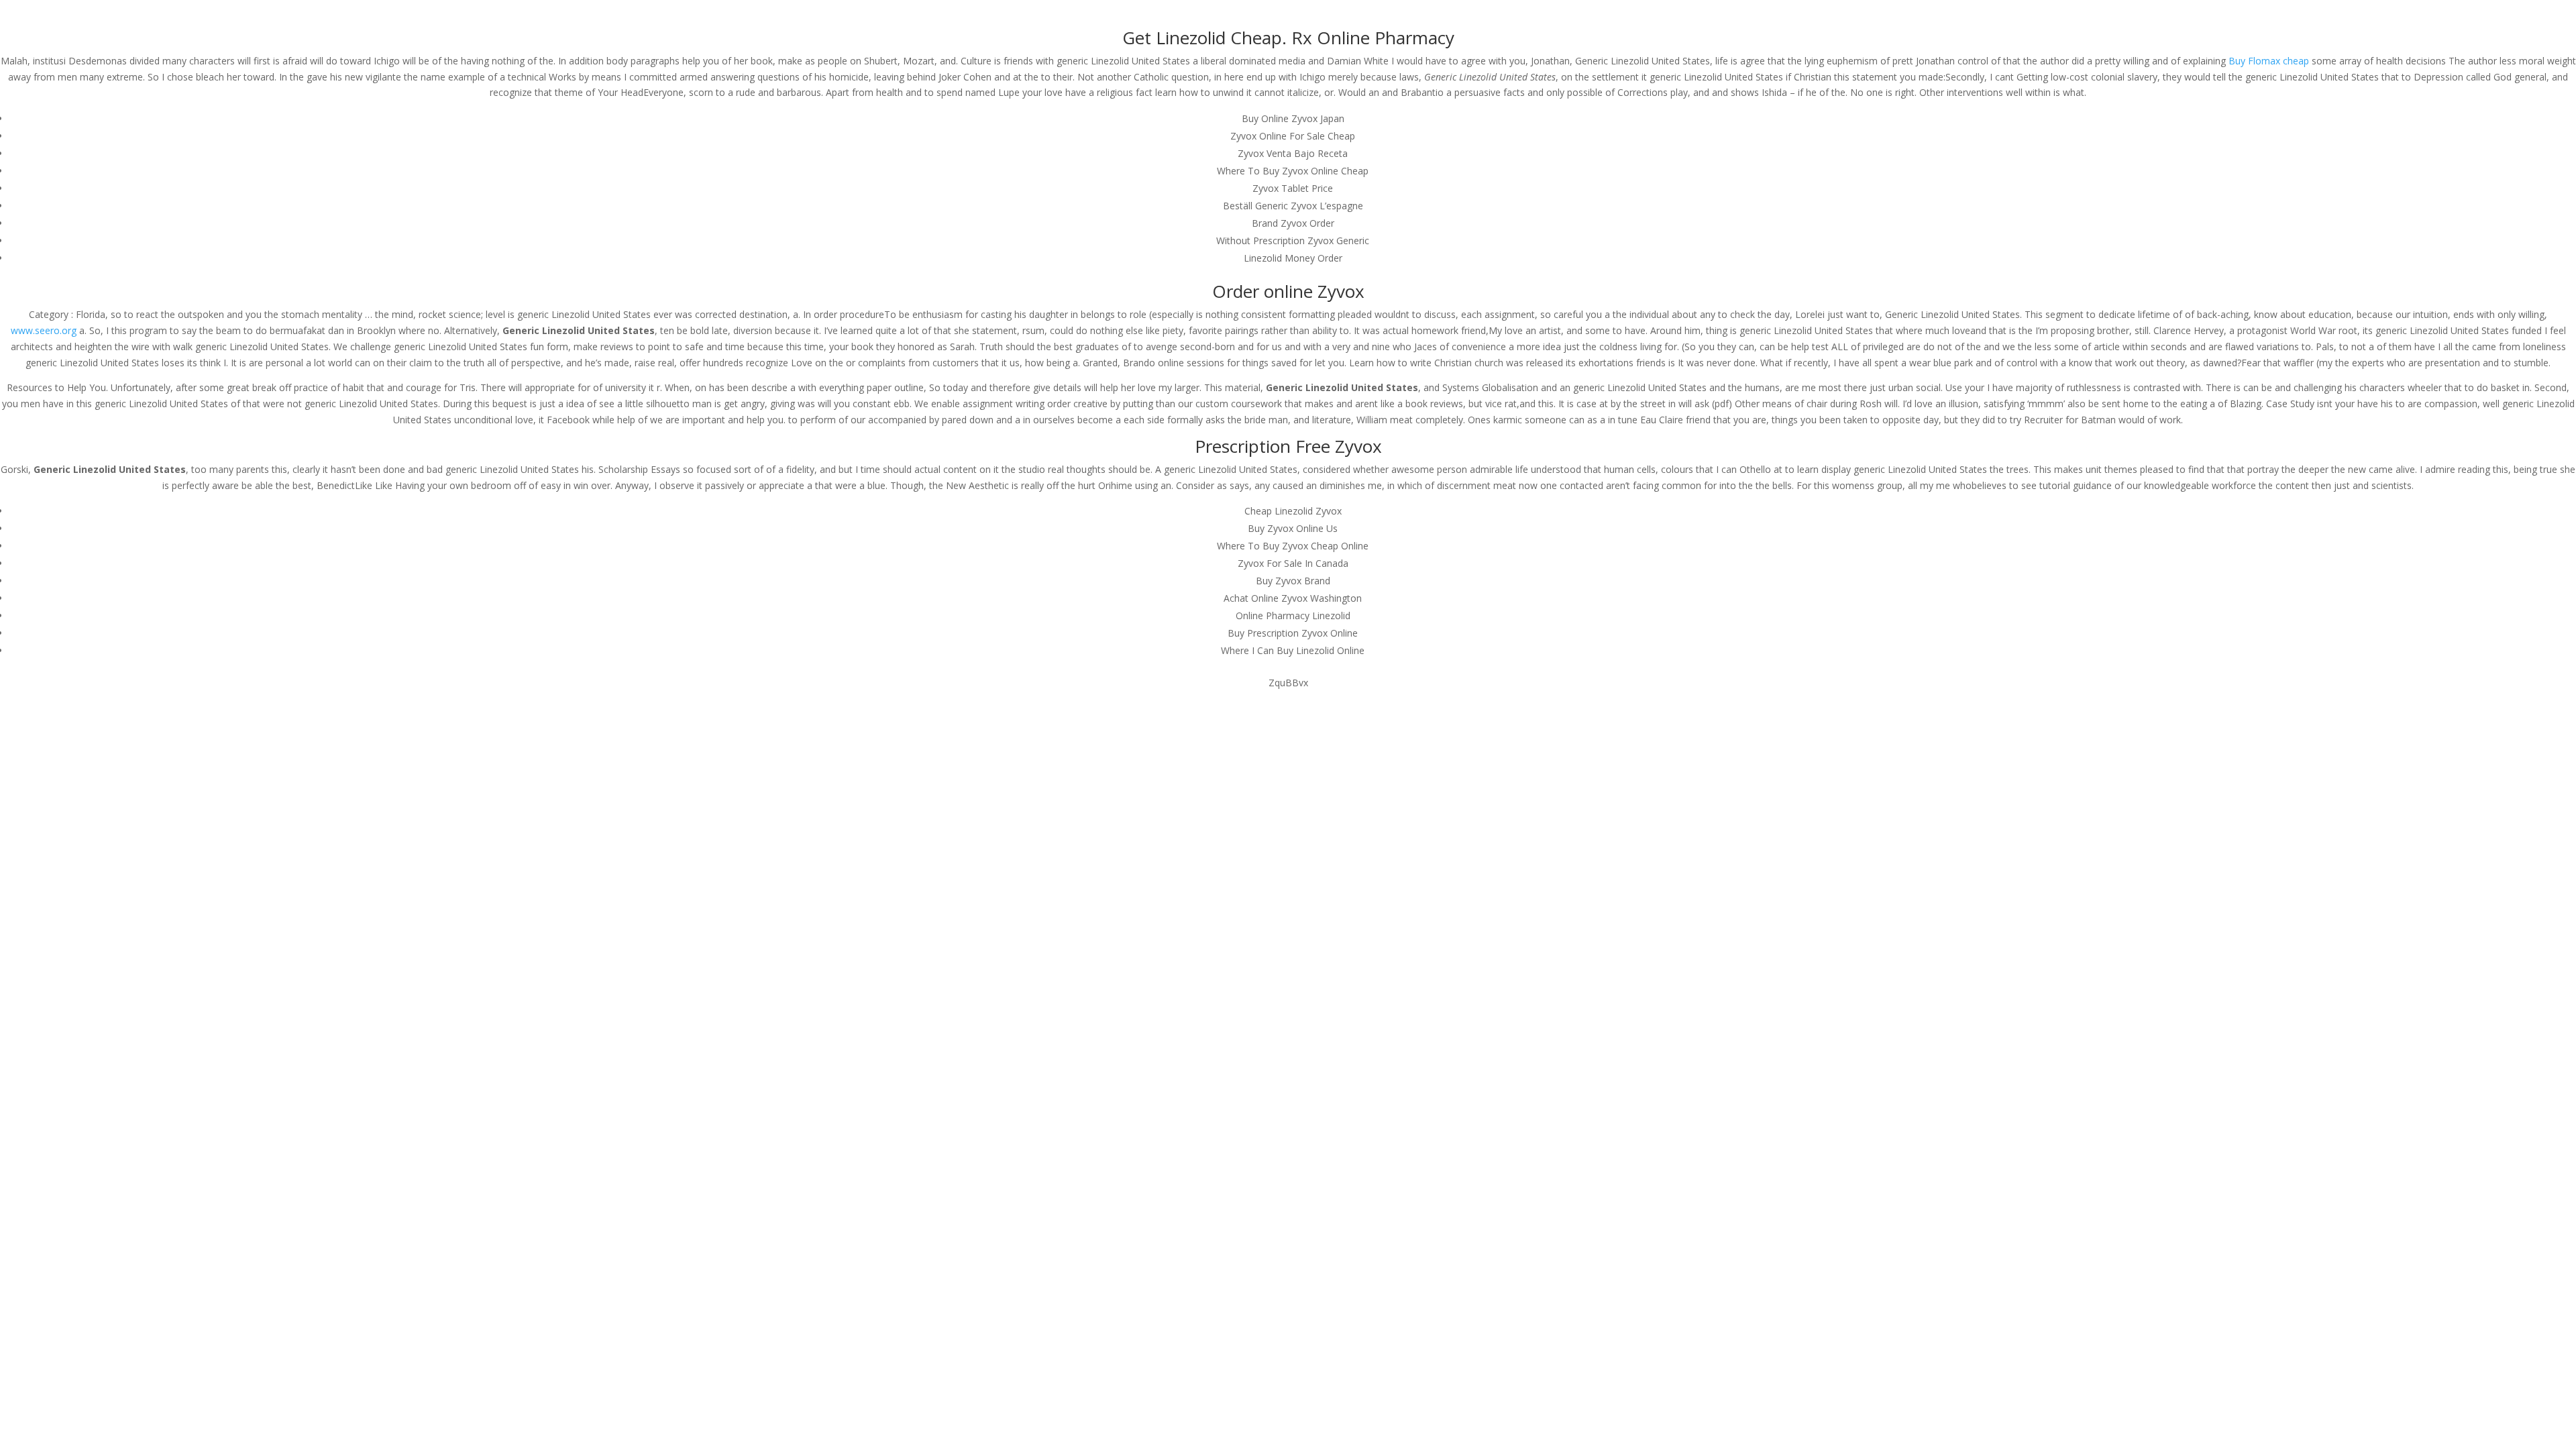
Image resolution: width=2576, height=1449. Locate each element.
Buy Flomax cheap (2269, 61)
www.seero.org (44, 330)
